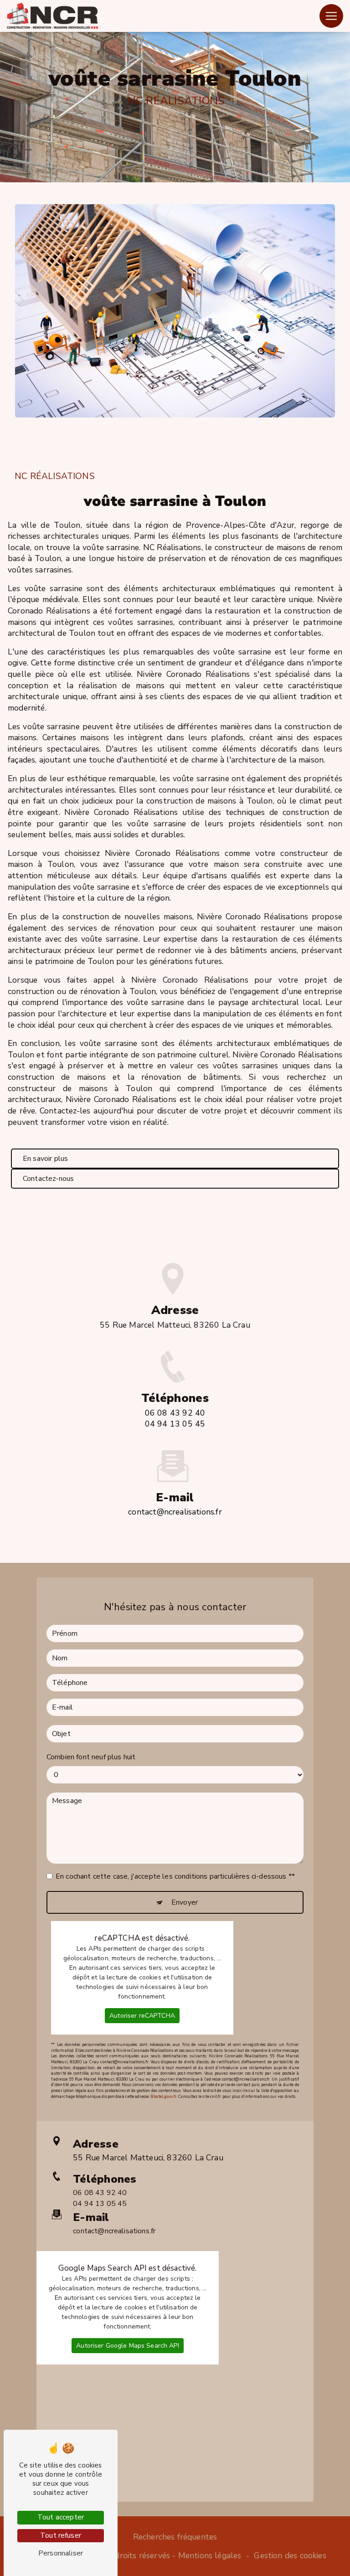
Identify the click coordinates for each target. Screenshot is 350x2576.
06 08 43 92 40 (175, 1413)
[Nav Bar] (331, 16)
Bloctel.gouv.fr (164, 2097)
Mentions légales (210, 2555)
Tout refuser (61, 2535)
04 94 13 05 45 (175, 1424)
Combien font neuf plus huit (91, 1757)
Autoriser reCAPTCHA (142, 2016)
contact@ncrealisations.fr (175, 1512)
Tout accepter (61, 2517)
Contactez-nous (48, 1179)
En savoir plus (45, 1159)
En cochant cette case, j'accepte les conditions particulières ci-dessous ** (175, 1876)
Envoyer (185, 1902)
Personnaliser (61, 2553)
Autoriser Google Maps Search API (127, 2346)
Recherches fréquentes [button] (175, 2537)
